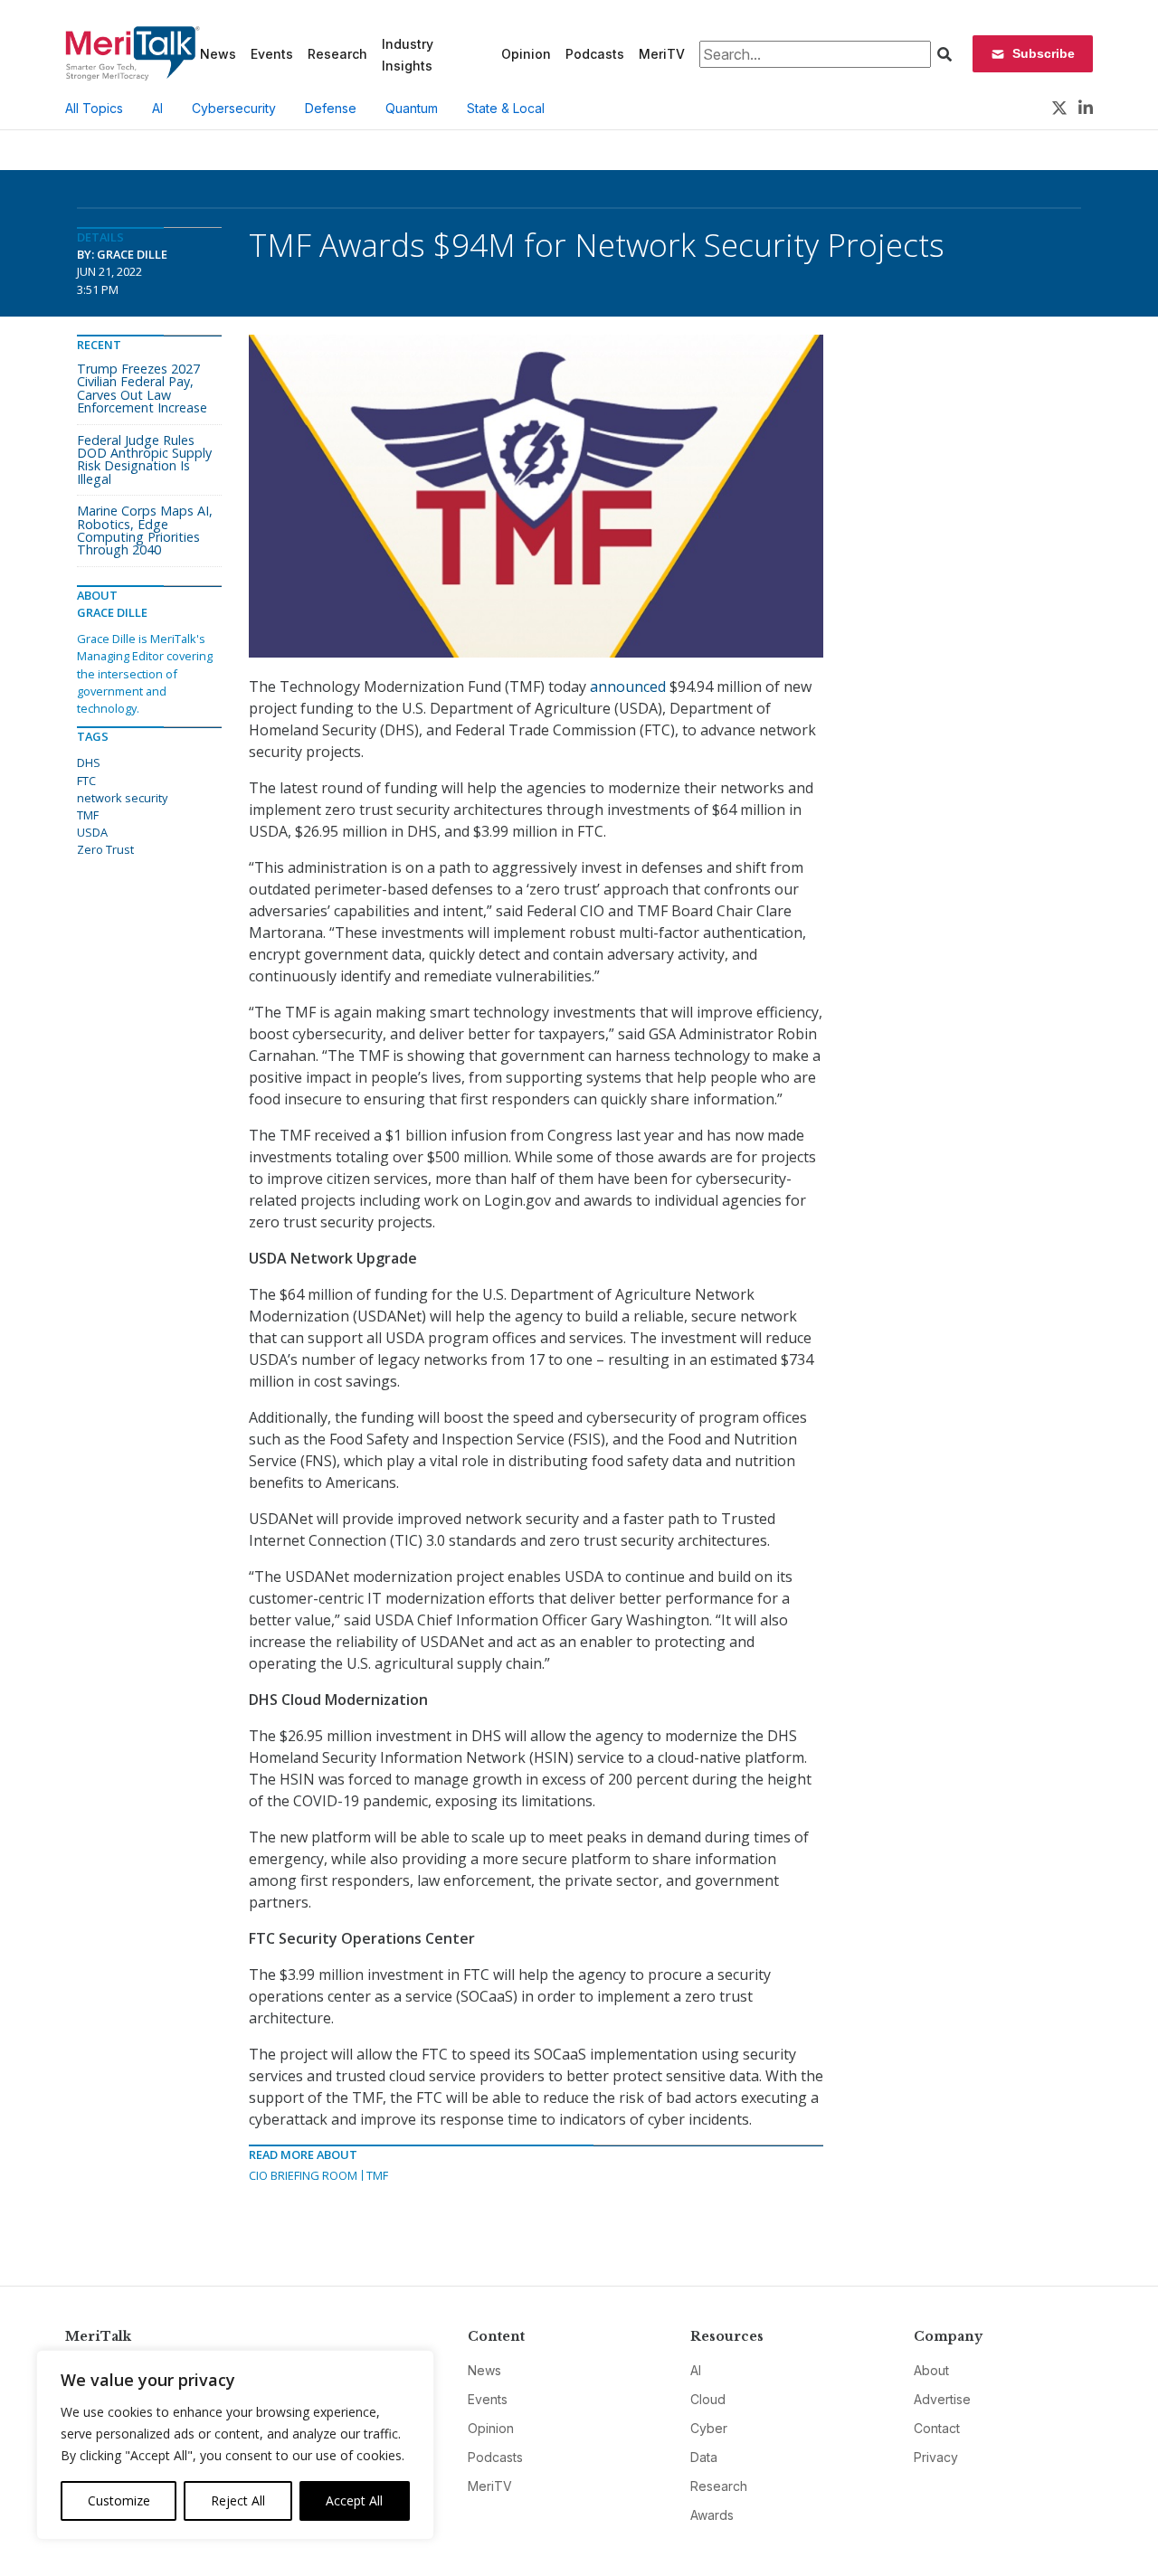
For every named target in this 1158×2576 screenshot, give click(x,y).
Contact (937, 2428)
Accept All (354, 2500)
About (931, 2370)
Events (272, 54)
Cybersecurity (234, 108)
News (218, 54)
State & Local (506, 108)
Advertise (942, 2399)
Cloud (708, 2399)
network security (122, 798)
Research (337, 54)
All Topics (94, 108)
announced (628, 687)
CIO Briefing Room (303, 2175)
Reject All (238, 2500)
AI (157, 108)
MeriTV (662, 54)
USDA (92, 832)
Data (704, 2457)
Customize (119, 2500)
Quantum (412, 108)
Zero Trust (105, 849)
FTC (86, 781)
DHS (89, 762)
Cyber (709, 2428)
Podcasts (595, 54)
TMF (377, 2175)
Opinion (526, 54)
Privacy (936, 2457)
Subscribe (1044, 53)
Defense (331, 108)
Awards (712, 2515)
